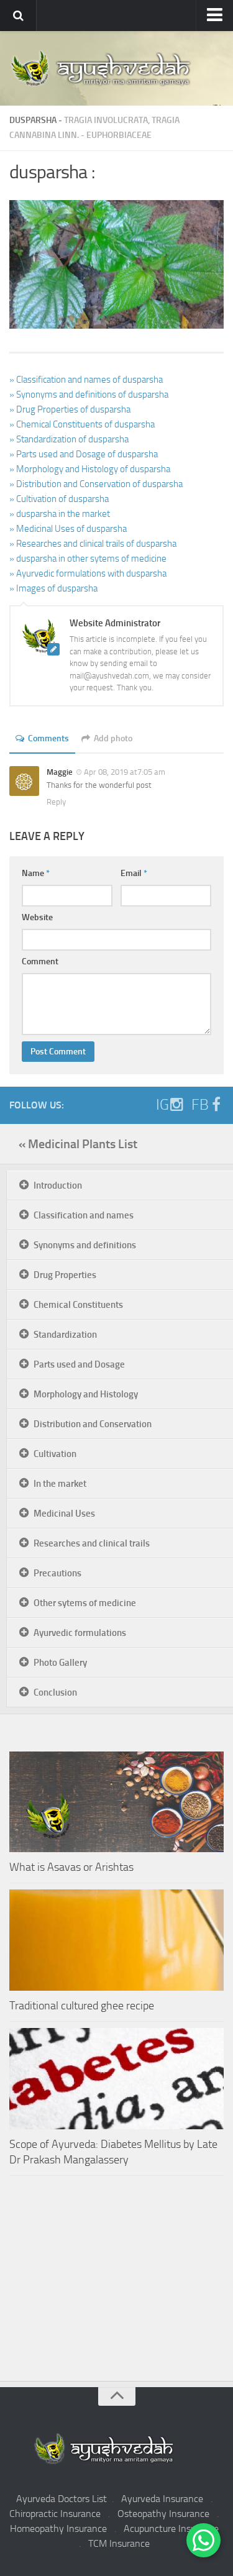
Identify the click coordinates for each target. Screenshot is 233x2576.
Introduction (58, 1185)
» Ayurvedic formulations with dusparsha (88, 573)
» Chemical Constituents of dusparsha (82, 424)
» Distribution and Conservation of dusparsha (96, 484)
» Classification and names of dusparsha (86, 380)
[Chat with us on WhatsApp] (203, 2540)
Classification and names (84, 1215)
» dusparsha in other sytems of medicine (88, 559)
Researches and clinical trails (92, 1543)
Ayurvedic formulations (80, 1633)
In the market (60, 1484)
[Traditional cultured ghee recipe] (116, 1940)
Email (134, 873)
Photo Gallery (60, 1663)
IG (162, 1105)
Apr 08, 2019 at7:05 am (125, 772)
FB (200, 1105)
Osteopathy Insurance (163, 2514)
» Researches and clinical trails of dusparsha (93, 544)
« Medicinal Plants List (78, 1144)
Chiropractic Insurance (55, 2514)
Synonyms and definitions (85, 1245)
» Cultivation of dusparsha (59, 499)
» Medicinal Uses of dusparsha (68, 529)
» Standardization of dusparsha (69, 439)
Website (37, 917)
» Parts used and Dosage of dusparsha (84, 454)
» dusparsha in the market (60, 514)
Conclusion (55, 1692)
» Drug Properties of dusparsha (70, 409)
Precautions (57, 1573)
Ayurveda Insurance (162, 2499)
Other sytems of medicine (85, 1603)
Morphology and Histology (86, 1394)
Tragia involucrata (106, 120)
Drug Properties (65, 1275)
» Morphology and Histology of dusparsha (90, 469)
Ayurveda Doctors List (62, 2499)
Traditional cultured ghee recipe (82, 2006)
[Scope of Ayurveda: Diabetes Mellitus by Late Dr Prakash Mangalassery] (116, 2079)
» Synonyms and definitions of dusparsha (89, 395)
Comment (40, 961)
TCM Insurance (119, 2543)
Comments (48, 738)
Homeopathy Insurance (58, 2528)
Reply (56, 802)
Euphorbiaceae (119, 135)
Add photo (113, 738)
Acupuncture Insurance (171, 2528)
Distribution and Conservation (93, 1424)
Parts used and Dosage (79, 1364)
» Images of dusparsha (53, 588)
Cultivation (55, 1454)
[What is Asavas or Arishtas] (116, 1802)
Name (36, 873)
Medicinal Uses (64, 1514)
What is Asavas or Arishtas (71, 1867)
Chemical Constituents (78, 1305)
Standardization (65, 1335)
